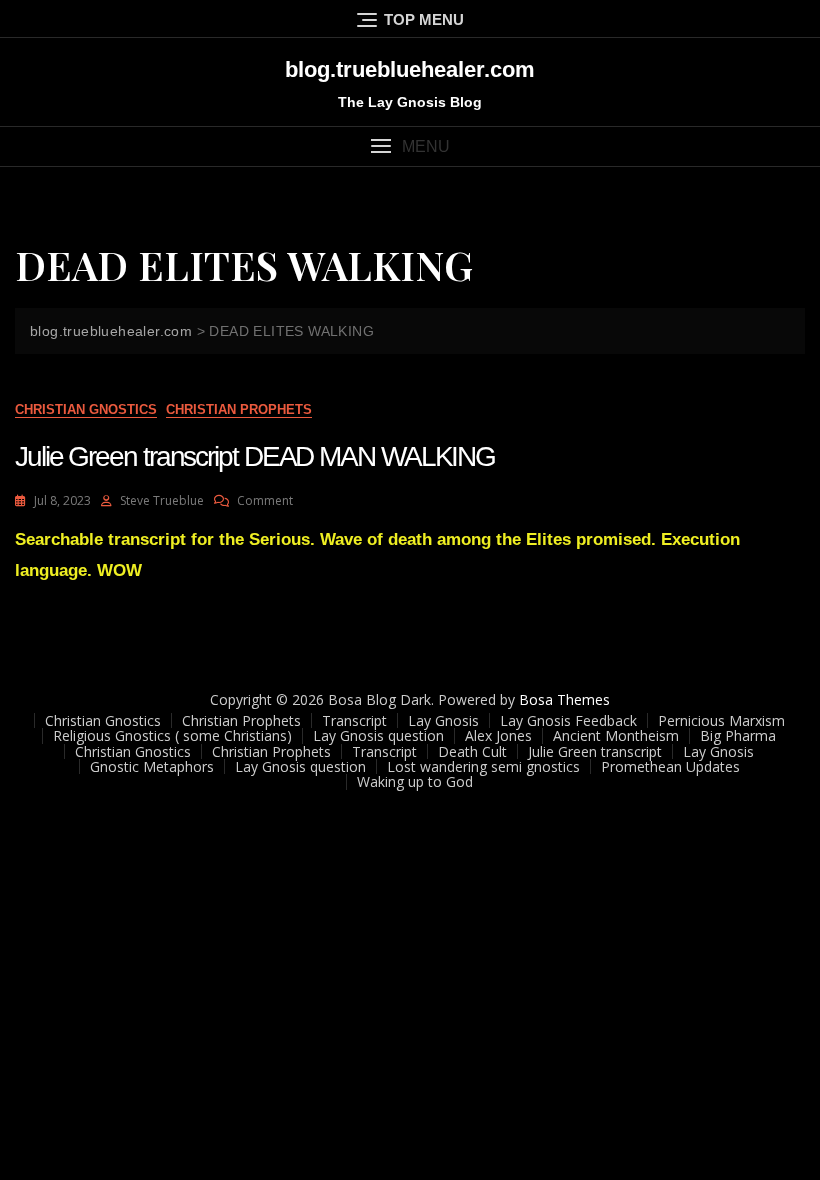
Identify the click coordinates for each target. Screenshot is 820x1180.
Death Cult (472, 751)
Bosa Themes (564, 699)
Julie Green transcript (595, 751)
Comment (265, 500)
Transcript (354, 720)
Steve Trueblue (162, 500)
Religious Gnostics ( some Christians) (172, 735)
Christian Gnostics (86, 409)
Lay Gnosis (443, 720)
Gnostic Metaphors (152, 766)
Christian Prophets (239, 409)
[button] (410, 146)
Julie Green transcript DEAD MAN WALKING (255, 456)
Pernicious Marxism (721, 720)
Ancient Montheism (616, 735)
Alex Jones (498, 735)
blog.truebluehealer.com (410, 69)
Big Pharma (738, 735)
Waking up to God (415, 781)
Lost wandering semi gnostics (483, 766)
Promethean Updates (670, 766)
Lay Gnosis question (378, 735)
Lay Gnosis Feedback (568, 720)
